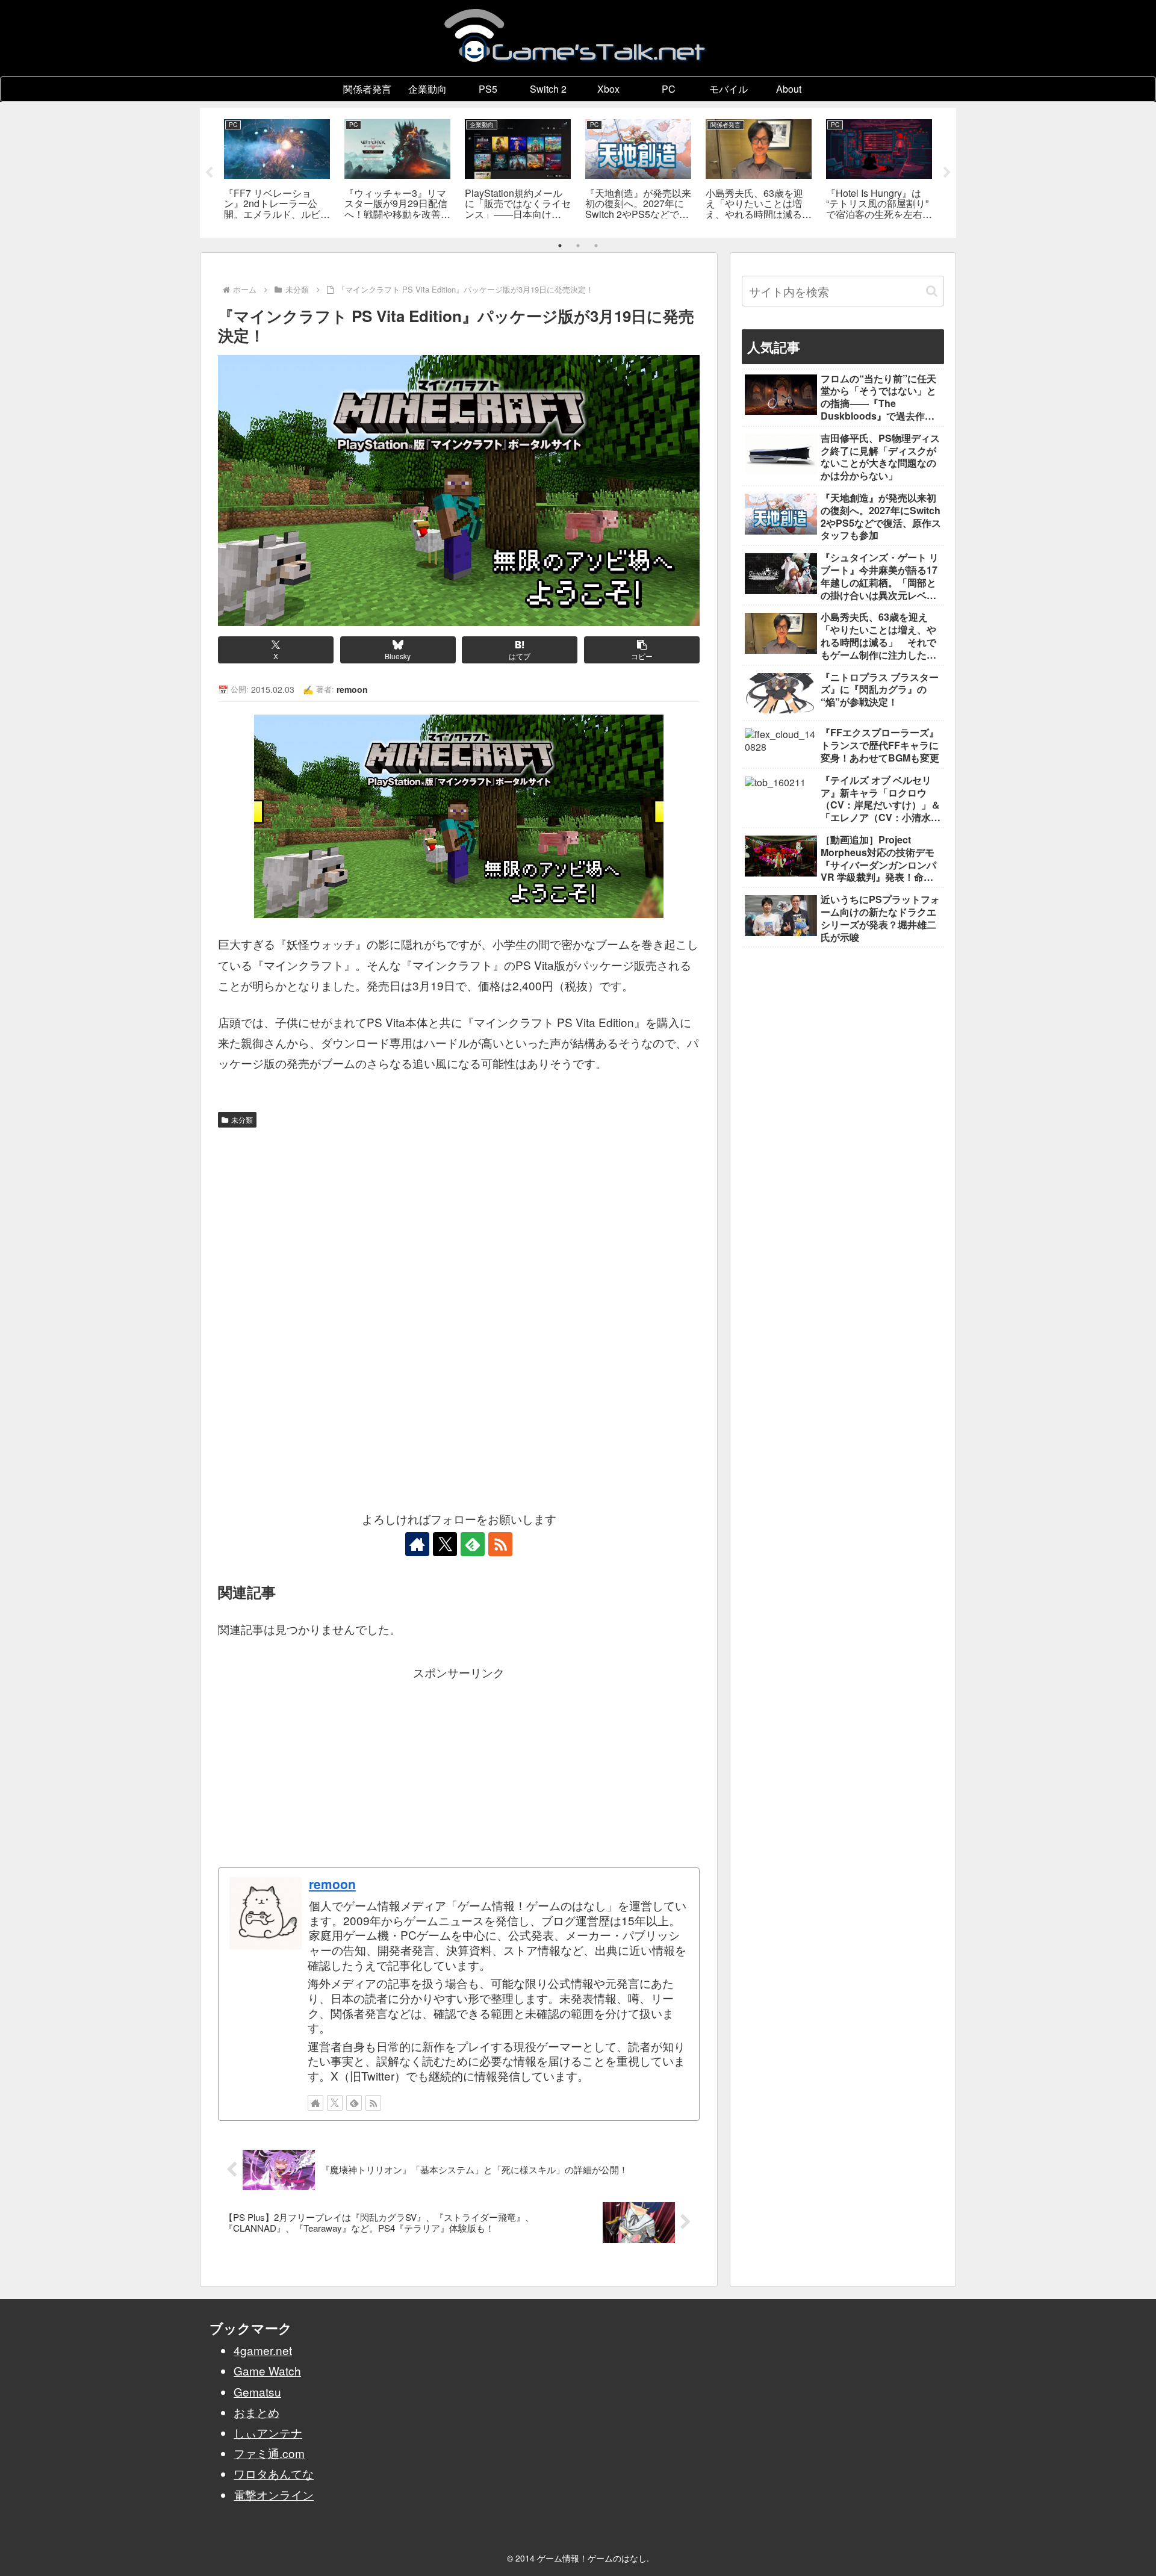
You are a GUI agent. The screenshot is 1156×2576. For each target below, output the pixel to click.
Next (947, 173)
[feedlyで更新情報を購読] (473, 1544)
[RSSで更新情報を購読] (500, 1544)
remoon (332, 1884)
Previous (209, 173)
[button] (642, 650)
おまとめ (256, 2412)
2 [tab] (578, 246)
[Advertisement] (459, 1223)
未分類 (242, 1119)
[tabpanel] (277, 171)
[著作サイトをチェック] (417, 1544)
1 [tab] (560, 246)
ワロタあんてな (274, 2473)
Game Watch (267, 2370)
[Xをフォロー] (445, 1544)
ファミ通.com (269, 2453)
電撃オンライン (274, 2494)
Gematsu (257, 2391)
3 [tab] (596, 246)
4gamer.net (263, 2350)
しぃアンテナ (268, 2432)
